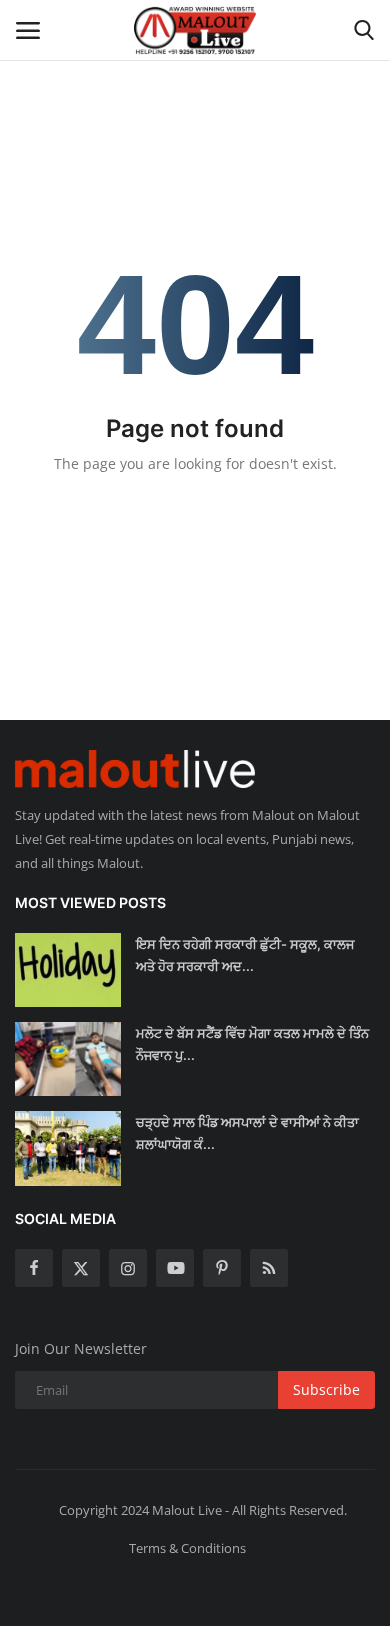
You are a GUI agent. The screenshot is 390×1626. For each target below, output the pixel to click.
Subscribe (326, 1389)
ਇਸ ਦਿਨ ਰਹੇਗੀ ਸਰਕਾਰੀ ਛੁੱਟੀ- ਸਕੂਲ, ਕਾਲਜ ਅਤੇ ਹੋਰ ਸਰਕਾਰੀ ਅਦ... (245, 955)
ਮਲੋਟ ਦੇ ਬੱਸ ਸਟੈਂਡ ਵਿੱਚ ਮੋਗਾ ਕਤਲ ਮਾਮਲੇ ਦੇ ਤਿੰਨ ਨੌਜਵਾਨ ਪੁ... (252, 1044)
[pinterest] (222, 1268)
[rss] (269, 1268)
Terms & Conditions (187, 1548)
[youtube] (175, 1268)
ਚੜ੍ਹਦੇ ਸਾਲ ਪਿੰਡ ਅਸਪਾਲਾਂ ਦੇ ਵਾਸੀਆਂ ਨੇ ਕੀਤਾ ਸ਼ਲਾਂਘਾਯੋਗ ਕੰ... (247, 1133)
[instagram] (128, 1268)
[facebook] (34, 1268)
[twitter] (81, 1268)
